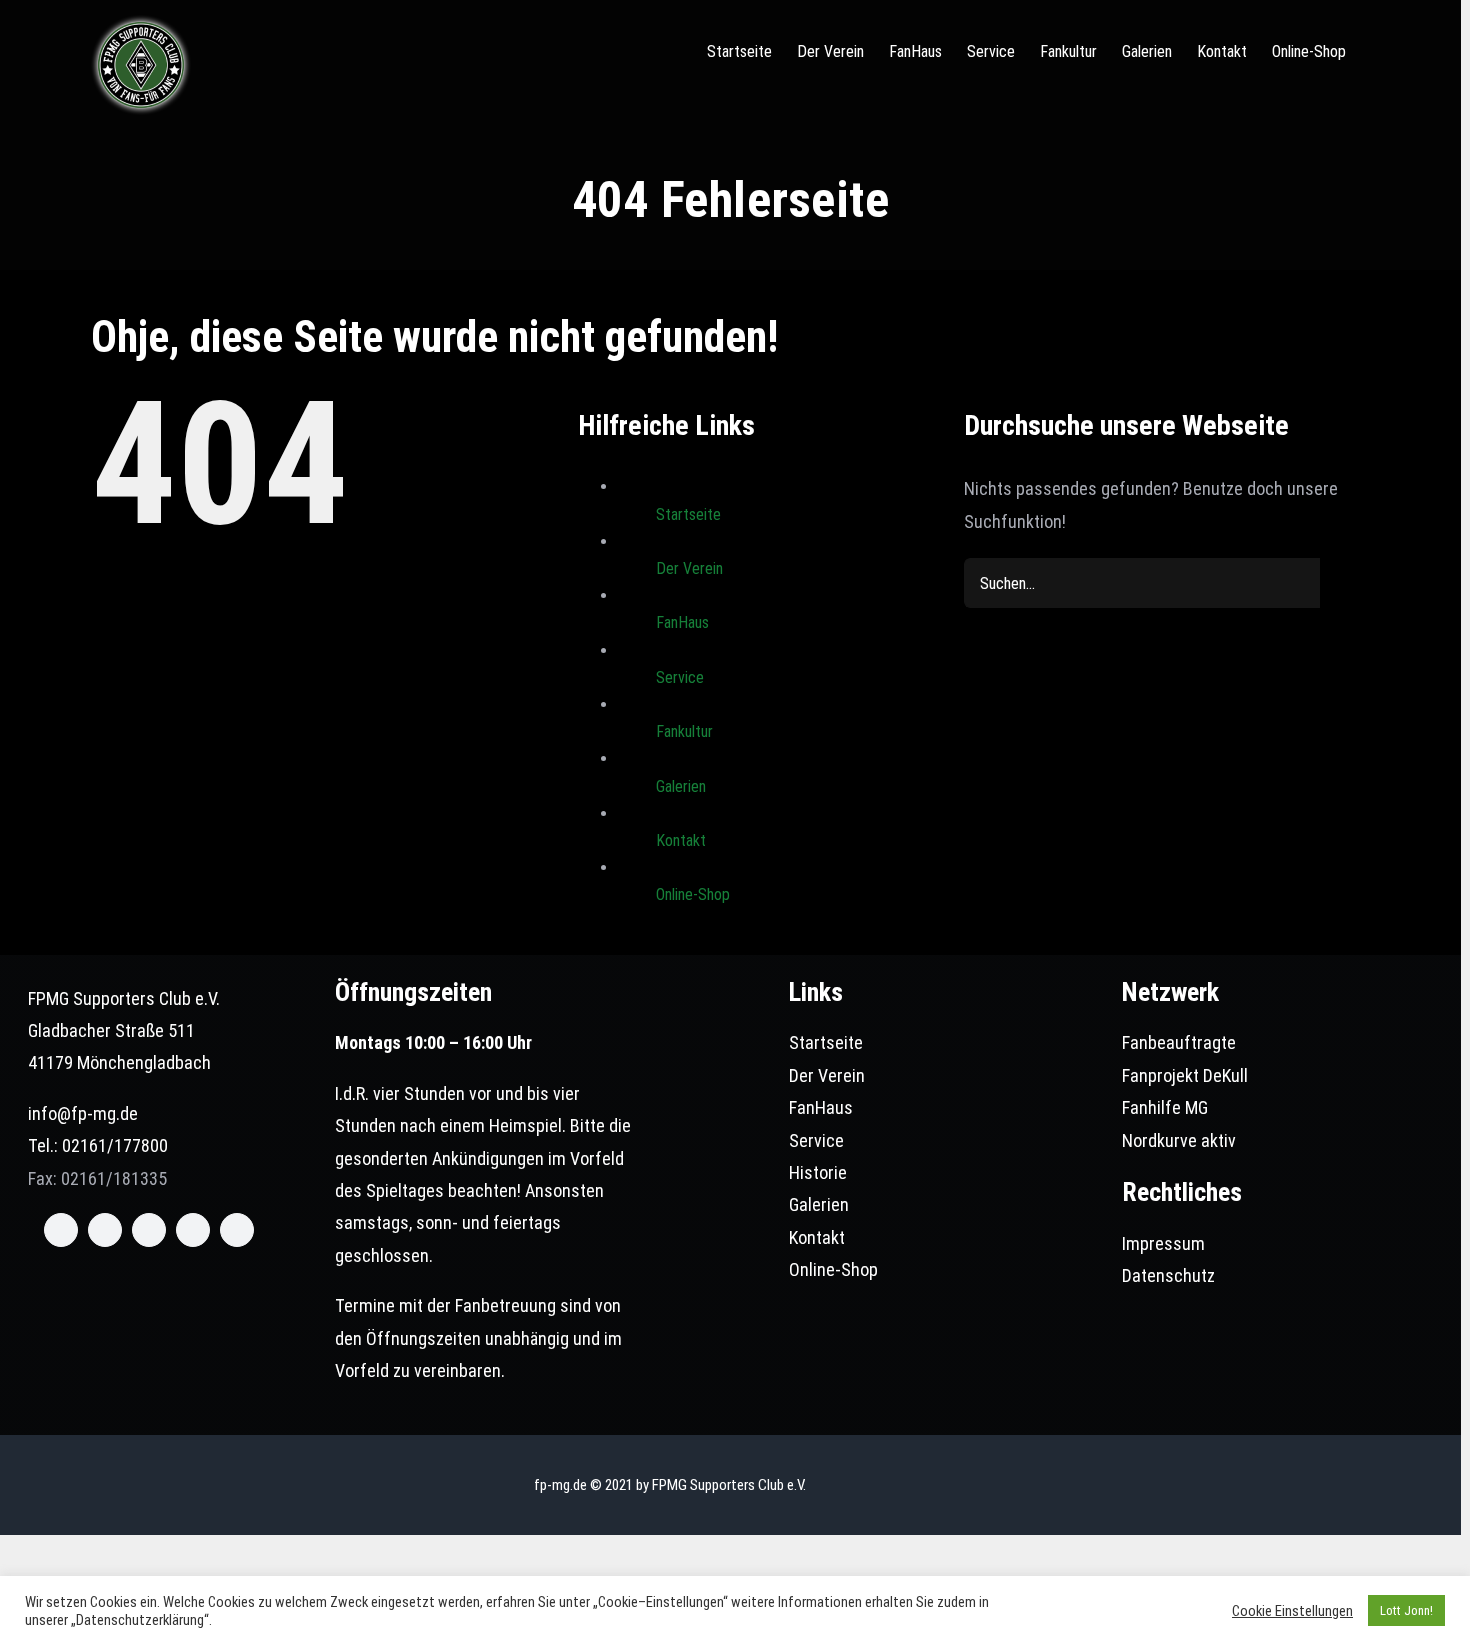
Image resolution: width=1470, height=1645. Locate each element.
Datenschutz (1168, 1275)
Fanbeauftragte (1179, 1042)
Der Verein (689, 568)
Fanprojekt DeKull (1185, 1075)
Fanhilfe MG (1165, 1107)
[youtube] (193, 1230)
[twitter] (105, 1230)
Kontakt (681, 840)
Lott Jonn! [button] (1406, 1610)
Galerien (681, 786)
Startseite (688, 514)
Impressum (1163, 1243)
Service (680, 677)
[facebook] (61, 1230)
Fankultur (684, 731)
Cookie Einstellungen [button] (1292, 1611)
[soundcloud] (237, 1230)
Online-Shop (693, 894)
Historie (818, 1172)
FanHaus (682, 622)
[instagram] (149, 1230)
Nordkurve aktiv (1179, 1140)
